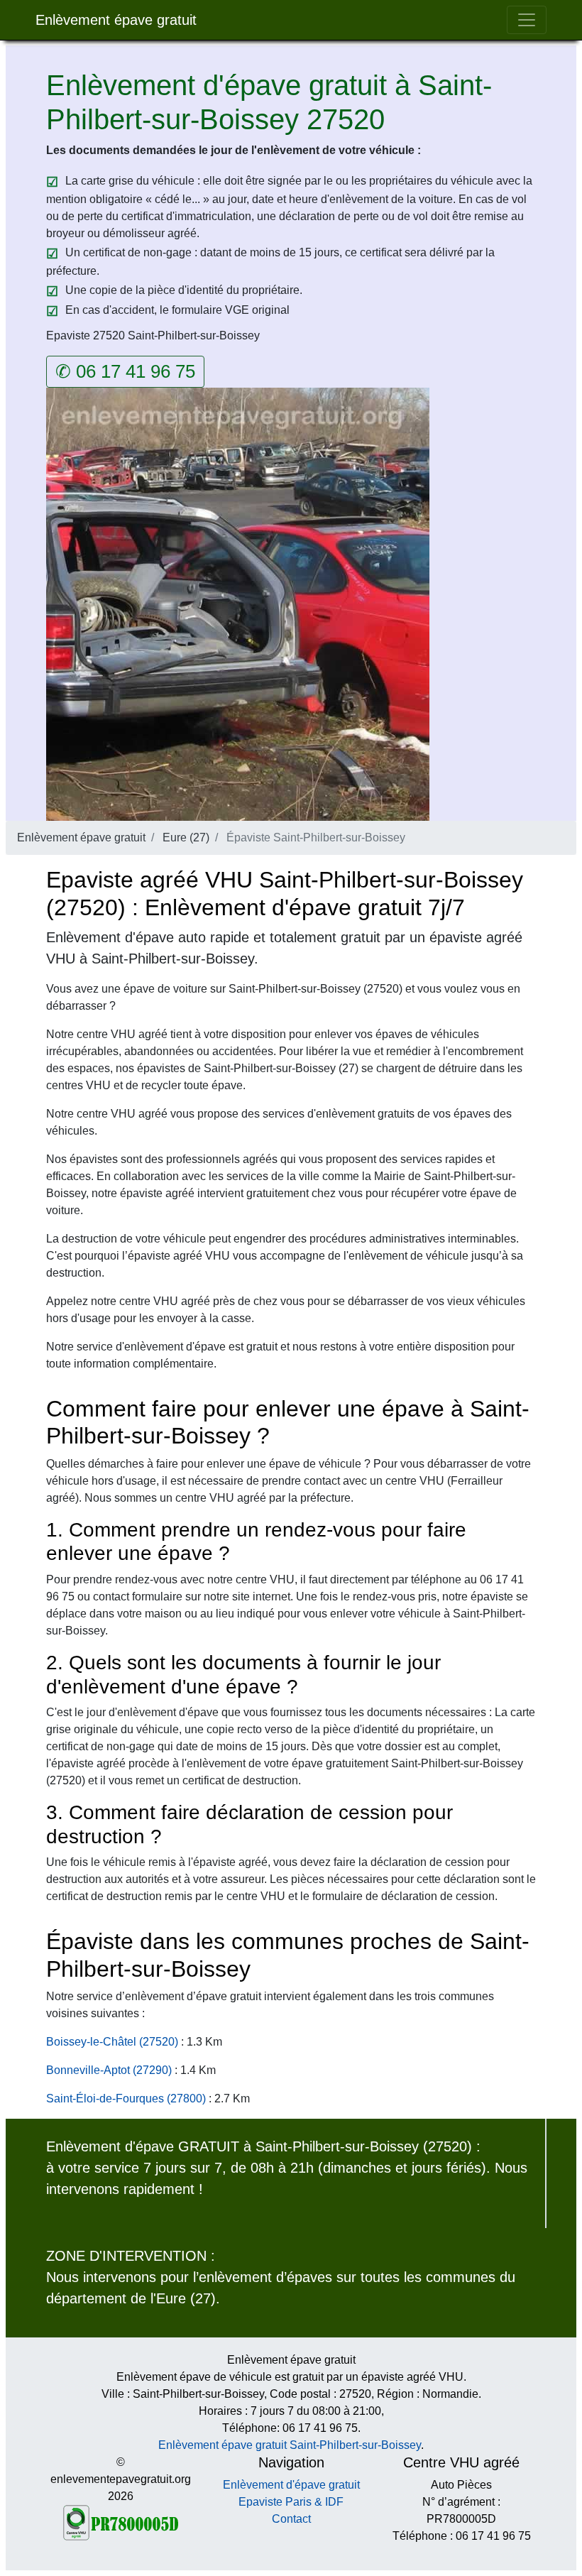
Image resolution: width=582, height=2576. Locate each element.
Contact (291, 2519)
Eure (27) (186, 837)
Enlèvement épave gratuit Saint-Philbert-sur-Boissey (290, 2445)
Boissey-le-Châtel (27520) (112, 2042)
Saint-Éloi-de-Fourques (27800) (126, 2099)
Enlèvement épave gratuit (116, 20)
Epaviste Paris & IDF (291, 2502)
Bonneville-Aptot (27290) (109, 2070)
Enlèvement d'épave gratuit (291, 2485)
